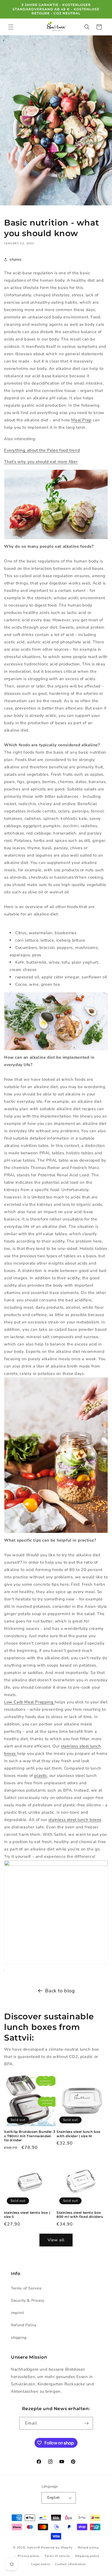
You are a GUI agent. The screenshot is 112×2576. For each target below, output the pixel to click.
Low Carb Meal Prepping (29, 1702)
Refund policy (88, 2548)
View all (56, 2240)
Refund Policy (24, 2325)
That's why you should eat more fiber (41, 462)
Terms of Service (26, 2288)
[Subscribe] (87, 2423)
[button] (11, 27)
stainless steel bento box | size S (27, 2215)
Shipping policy (87, 2556)
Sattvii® (34, 2548)
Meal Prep (81, 420)
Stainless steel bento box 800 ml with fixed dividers (80, 2215)
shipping (19, 2338)
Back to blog (60, 1991)
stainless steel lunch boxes (75, 1820)
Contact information (70, 2564)
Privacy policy (29, 2556)
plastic (41, 1776)
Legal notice (41, 2564)
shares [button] (16, 259)
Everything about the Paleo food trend (42, 450)
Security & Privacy (28, 2301)
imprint (17, 2313)
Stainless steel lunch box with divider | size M (79, 2134)
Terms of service (57, 2556)
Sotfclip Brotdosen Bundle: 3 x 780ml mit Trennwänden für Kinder (30, 2136)
